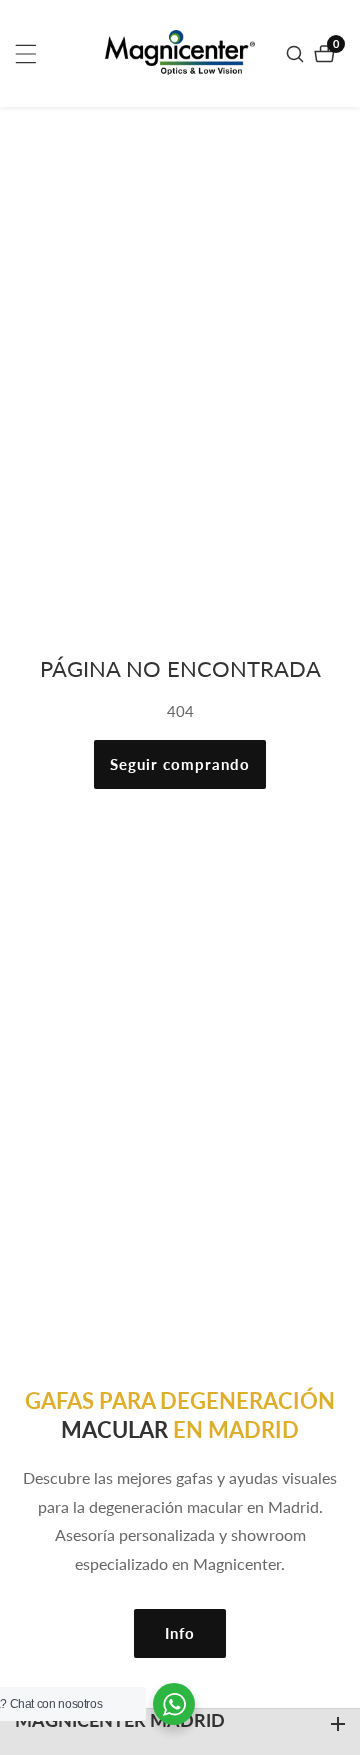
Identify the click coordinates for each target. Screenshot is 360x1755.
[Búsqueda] (297, 54)
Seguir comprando (180, 764)
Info (180, 1633)
